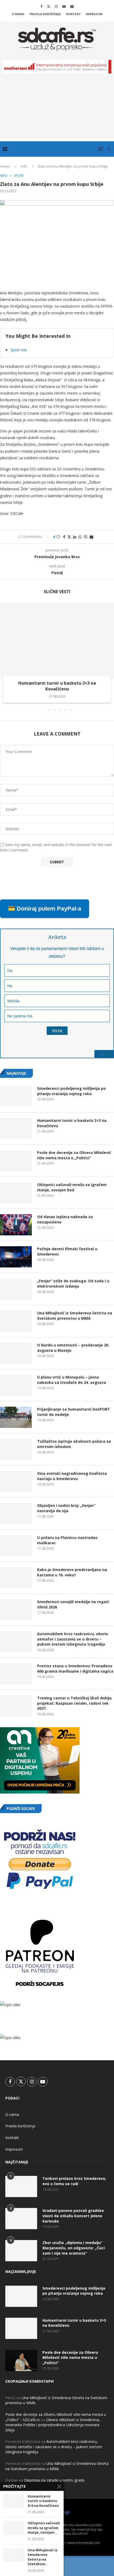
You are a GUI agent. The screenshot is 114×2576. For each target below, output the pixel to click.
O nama (18, 14)
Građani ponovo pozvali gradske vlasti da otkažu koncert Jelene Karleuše (73, 2216)
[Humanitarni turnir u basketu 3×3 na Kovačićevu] (57, 641)
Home (5, 166)
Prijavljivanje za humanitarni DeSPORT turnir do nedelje (74, 1412)
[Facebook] (41, 6)
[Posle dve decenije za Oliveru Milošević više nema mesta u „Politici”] (16, 1161)
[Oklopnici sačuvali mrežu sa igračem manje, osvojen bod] (16, 1193)
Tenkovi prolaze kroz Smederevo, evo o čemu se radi (74, 2181)
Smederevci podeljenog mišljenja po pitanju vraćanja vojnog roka (71, 1091)
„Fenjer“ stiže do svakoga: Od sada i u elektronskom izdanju (73, 1283)
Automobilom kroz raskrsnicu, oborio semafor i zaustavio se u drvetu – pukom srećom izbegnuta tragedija (73, 1639)
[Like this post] (58, 537)
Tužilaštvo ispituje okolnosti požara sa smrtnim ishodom (74, 1444)
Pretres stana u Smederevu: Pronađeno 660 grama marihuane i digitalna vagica (75, 1669)
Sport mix (19, 350)
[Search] (109, 149)
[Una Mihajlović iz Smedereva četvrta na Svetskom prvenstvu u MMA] (16, 1321)
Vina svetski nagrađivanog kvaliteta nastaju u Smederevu (72, 1476)
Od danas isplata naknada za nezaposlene (65, 1219)
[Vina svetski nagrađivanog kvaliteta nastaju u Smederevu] (16, 1481)
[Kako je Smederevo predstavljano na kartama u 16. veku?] (16, 1578)
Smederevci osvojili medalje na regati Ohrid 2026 (73, 1604)
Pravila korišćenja (45, 14)
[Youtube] (64, 6)
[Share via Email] (91, 537)
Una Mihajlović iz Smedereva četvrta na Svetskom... (43, 2557)
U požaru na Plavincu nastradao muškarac (67, 1540)
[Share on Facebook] (64, 537)
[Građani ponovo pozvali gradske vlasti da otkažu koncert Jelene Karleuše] (21, 2219)
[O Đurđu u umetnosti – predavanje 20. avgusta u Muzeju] (16, 1353)
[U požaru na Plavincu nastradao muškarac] (16, 1546)
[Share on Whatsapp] (80, 537)
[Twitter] (49, 6)
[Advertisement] (57, 110)
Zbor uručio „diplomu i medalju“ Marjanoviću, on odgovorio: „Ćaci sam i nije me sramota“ (74, 2248)
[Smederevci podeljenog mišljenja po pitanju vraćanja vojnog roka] (16, 1096)
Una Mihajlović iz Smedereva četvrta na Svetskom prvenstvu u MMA (75, 1316)
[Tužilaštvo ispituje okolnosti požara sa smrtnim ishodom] (16, 1449)
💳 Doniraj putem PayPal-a (45, 909)
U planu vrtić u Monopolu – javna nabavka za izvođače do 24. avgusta (72, 1380)
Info (24, 166)
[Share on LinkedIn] (75, 537)
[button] (5, 657)
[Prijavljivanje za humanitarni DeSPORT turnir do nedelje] (16, 1417)
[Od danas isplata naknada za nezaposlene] (16, 1225)
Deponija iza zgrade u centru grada (54, 2480)
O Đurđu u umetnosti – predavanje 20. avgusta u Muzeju (73, 1348)
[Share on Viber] (86, 537)
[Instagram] (56, 6)
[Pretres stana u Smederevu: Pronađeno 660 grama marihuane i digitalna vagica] (16, 1674)
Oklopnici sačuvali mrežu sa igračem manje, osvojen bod (72, 1187)
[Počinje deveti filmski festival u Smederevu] (16, 1257)
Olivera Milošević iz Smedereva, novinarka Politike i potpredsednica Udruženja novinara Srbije (53, 2425)
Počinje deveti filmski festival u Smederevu (67, 1251)
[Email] (72, 6)
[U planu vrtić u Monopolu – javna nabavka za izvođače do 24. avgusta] (16, 1385)
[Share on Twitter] (69, 537)
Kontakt (73, 14)
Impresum (94, 14)
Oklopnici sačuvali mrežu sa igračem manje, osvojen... (44, 2528)
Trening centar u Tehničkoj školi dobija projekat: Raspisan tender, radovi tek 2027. (74, 1703)
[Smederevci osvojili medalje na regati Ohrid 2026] (16, 1610)
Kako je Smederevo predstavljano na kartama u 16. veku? (72, 1572)
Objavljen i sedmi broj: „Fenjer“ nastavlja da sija (66, 1508)
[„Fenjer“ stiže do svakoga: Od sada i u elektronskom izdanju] (16, 1289)
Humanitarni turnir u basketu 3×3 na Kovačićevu (57, 686)
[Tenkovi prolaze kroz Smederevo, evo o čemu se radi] (21, 2186)
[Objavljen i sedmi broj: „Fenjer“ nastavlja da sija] (16, 1514)
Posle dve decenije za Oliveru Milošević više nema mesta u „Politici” (74, 1155)
